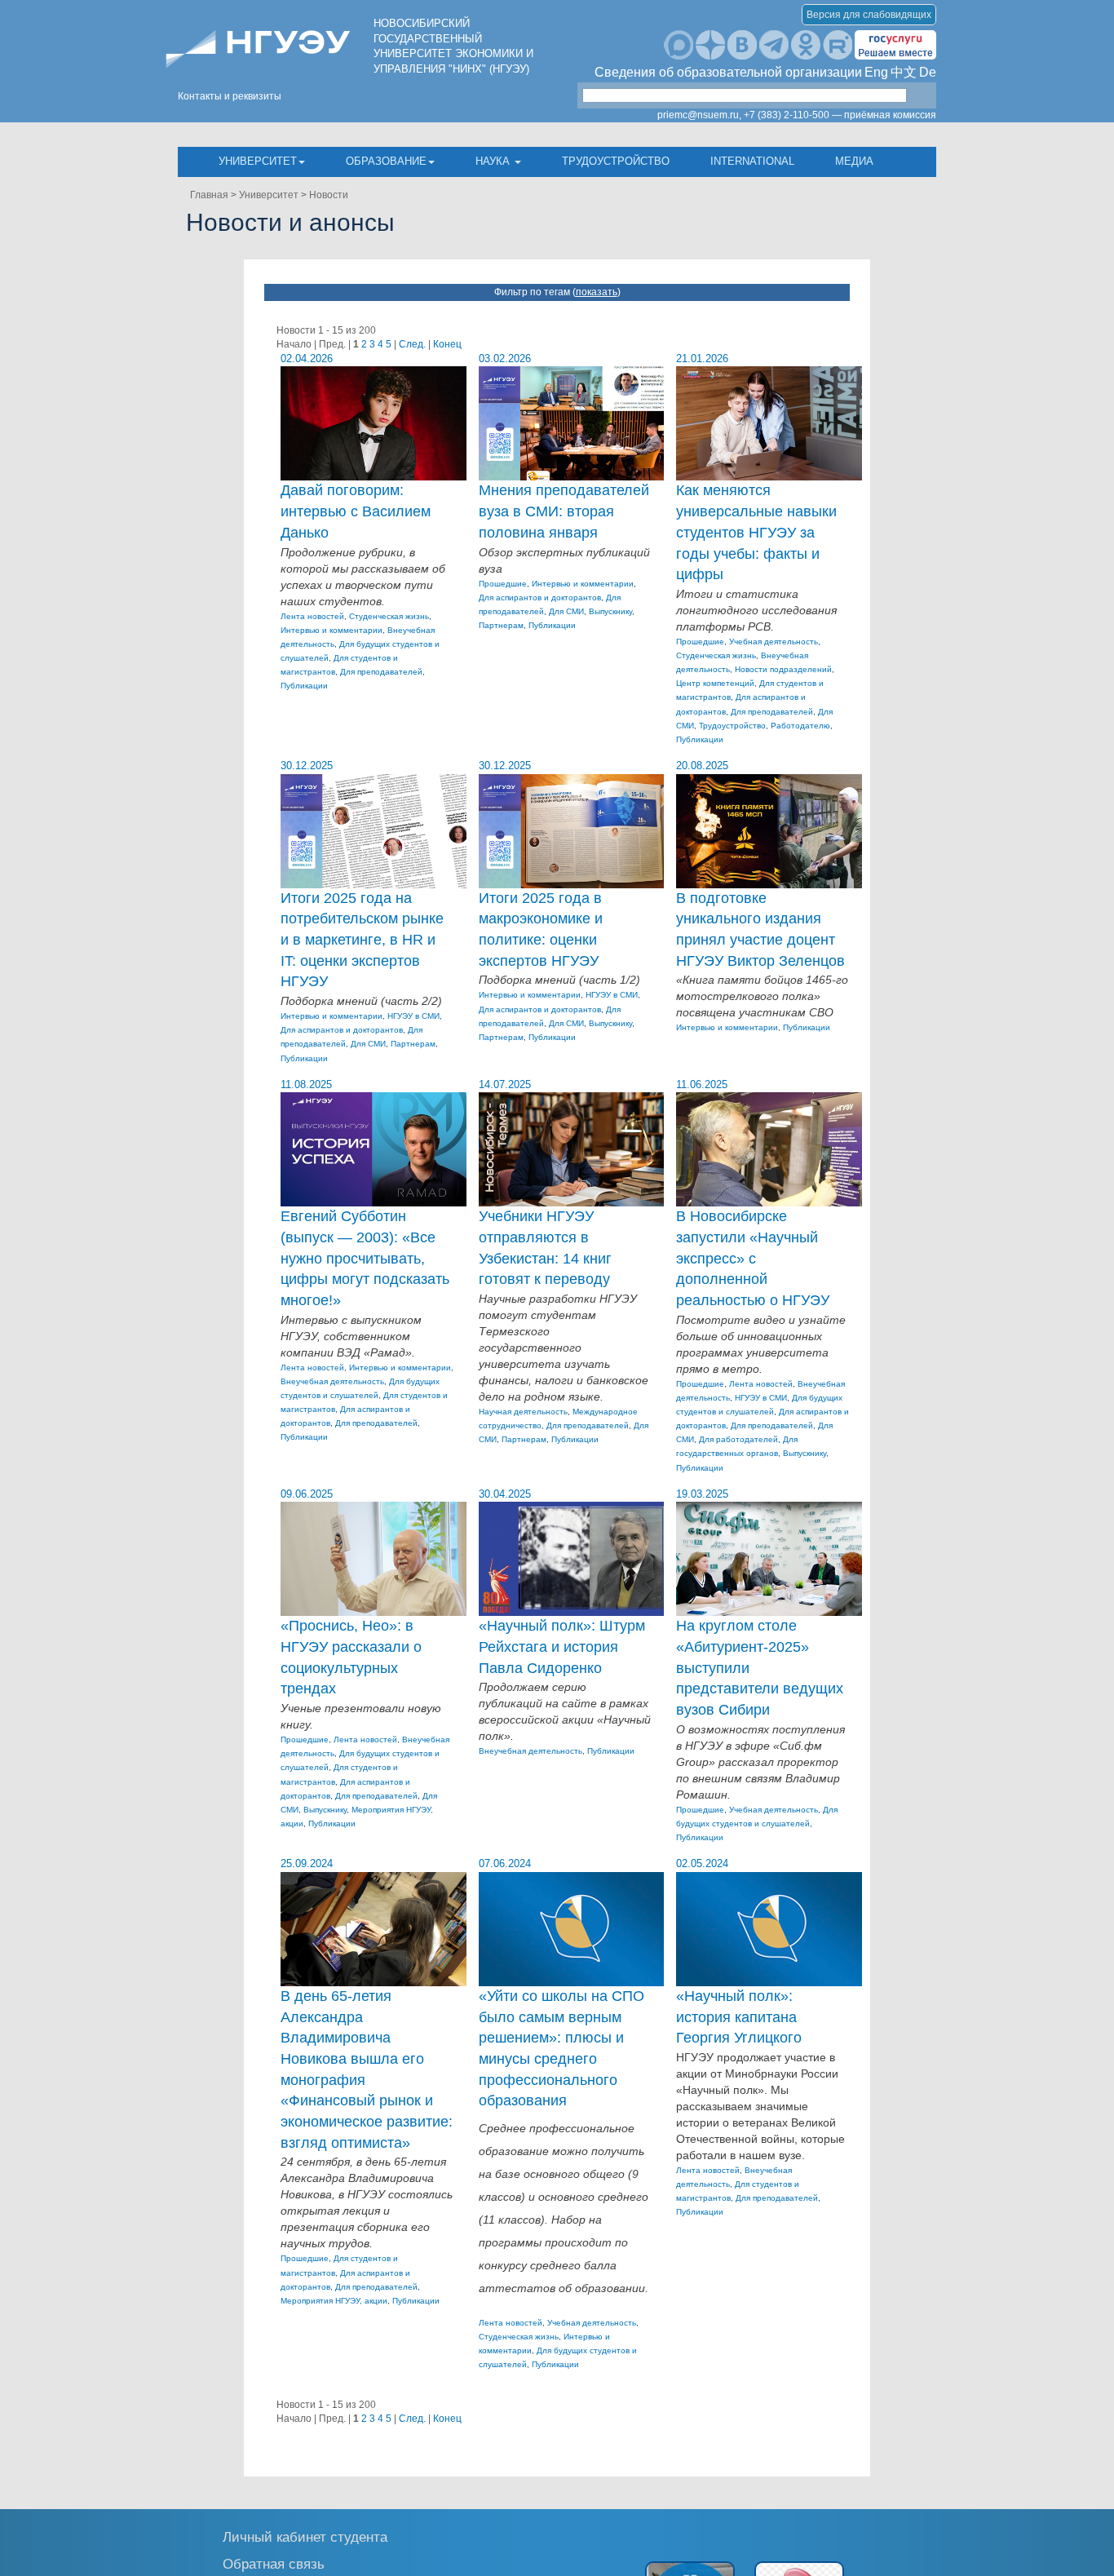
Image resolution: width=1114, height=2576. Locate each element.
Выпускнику (610, 611)
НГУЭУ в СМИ (413, 1016)
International (752, 161)
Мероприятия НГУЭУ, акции (334, 2301)
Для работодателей (738, 1439)
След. (412, 344)
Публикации (304, 686)
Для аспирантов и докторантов (540, 598)
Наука (494, 161)
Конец (447, 344)
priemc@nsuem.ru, (699, 115)
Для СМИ (566, 611)
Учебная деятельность (774, 642)
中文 (904, 72)
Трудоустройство (616, 161)
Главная (209, 195)
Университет (258, 161)
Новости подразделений (783, 669)
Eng (876, 72)
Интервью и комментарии (332, 630)
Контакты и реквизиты (230, 96)
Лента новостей (312, 616)
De (928, 72)
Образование (386, 161)
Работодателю (800, 726)
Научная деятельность (523, 1412)
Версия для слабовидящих (869, 15)
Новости (329, 195)
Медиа (854, 161)
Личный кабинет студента (305, 2536)
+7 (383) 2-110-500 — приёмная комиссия (840, 115)
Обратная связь (274, 2563)
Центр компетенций (715, 683)
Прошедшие (503, 584)
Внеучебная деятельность (332, 1381)
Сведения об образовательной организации (728, 72)
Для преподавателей (381, 672)
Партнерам (501, 625)
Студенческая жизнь (389, 616)
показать (597, 292)
